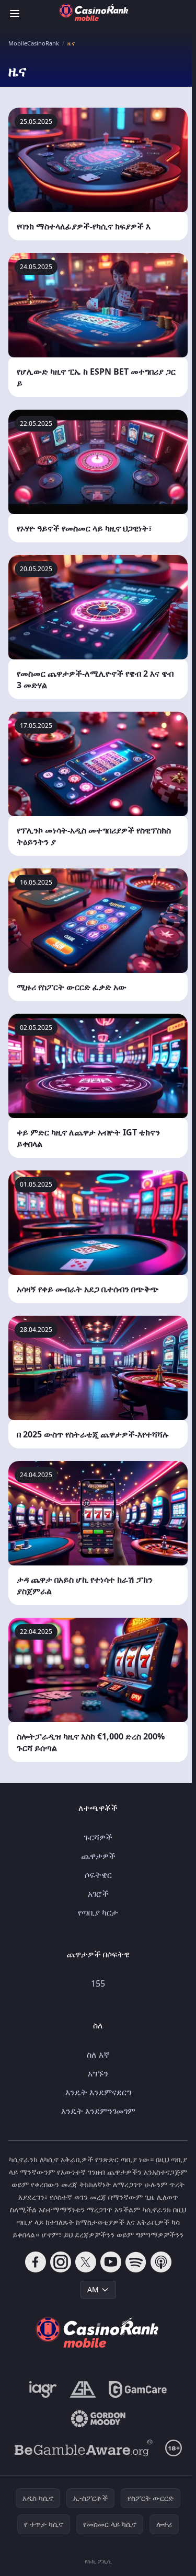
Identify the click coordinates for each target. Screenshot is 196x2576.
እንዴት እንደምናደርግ (98, 2092)
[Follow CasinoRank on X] (86, 2262)
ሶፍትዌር (98, 1875)
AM (93, 2289)
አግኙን (98, 2073)
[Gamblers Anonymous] (83, 2389)
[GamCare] (138, 2389)
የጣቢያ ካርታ (98, 1912)
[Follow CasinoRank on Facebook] (36, 2262)
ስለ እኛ (98, 2055)
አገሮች (98, 1894)
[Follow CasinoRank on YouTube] (111, 2262)
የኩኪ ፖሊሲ (98, 2561)
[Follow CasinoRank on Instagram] (61, 2262)
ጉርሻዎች (98, 1837)
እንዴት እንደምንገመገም (98, 2111)
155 (98, 1983)
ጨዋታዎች (98, 1856)
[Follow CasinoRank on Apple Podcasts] (161, 2262)
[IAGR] (43, 2389)
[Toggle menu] (15, 14)
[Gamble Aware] (84, 2448)
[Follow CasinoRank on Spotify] (136, 2262)
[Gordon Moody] (98, 2419)
